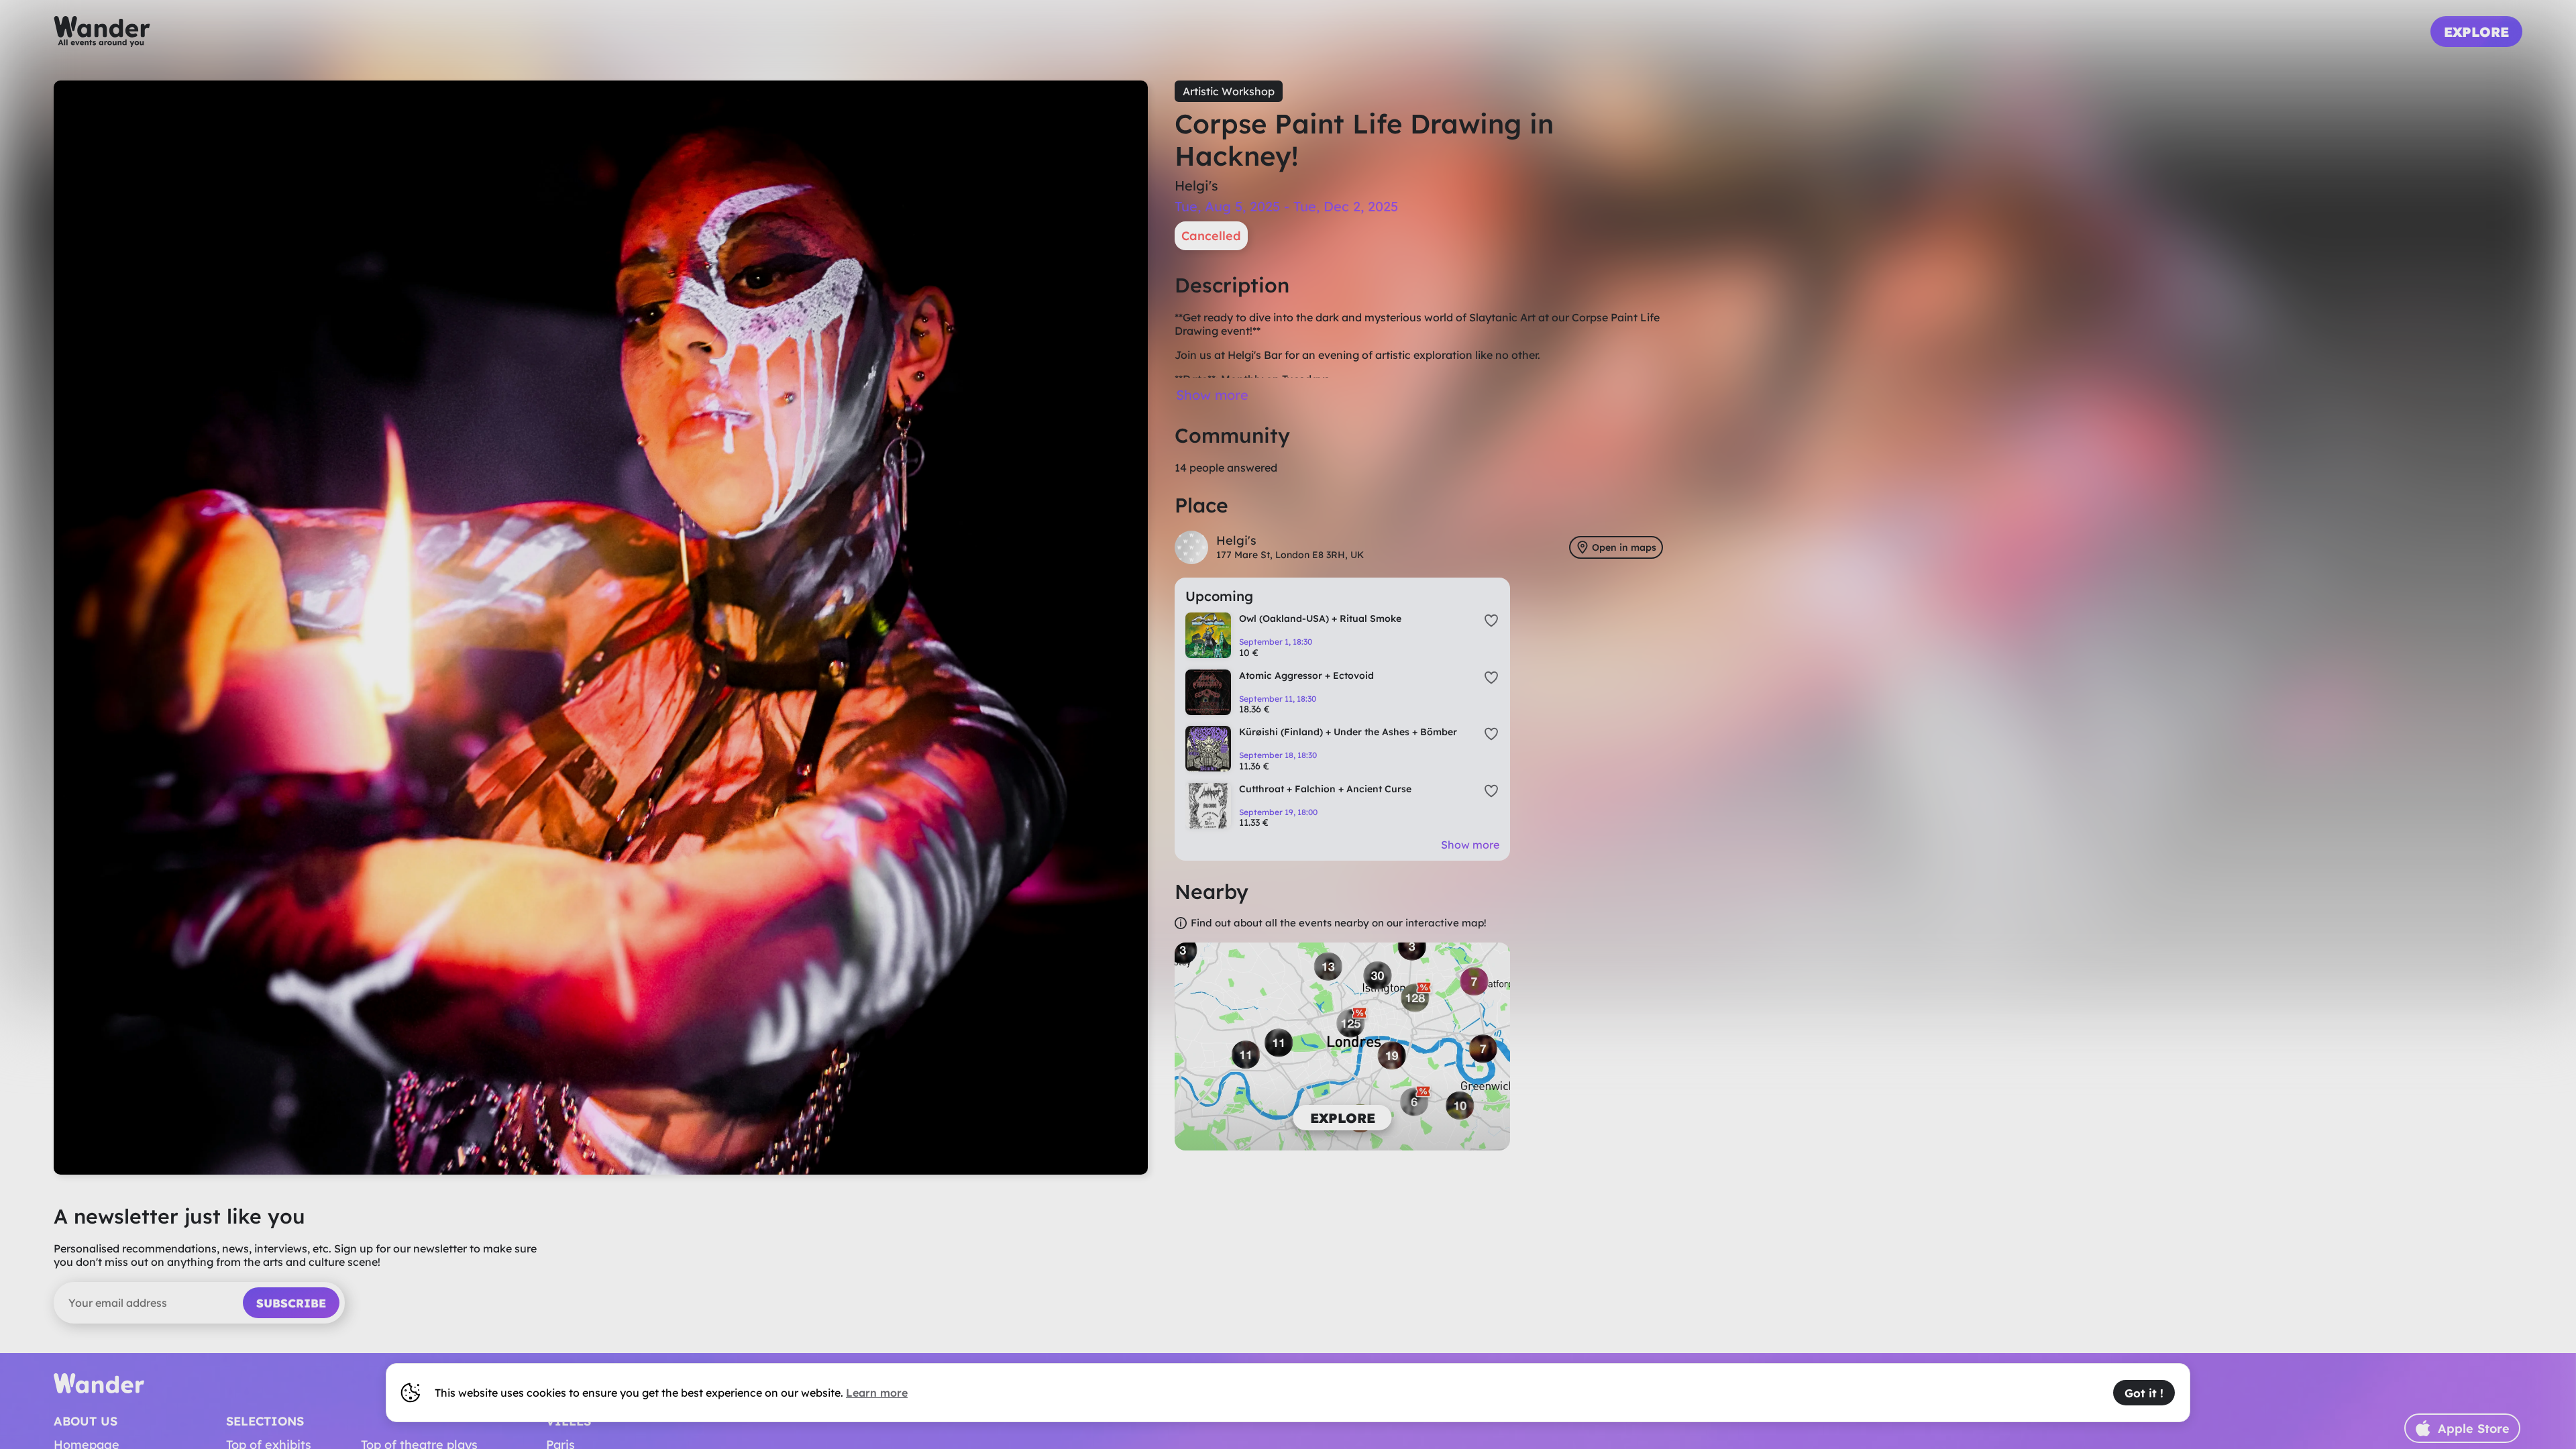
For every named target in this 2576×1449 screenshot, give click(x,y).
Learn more (877, 1393)
